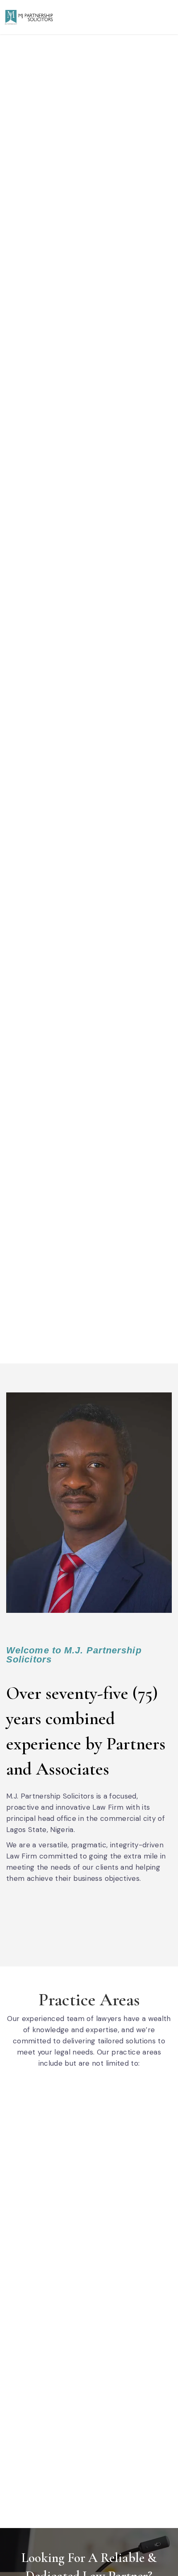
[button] (167, 17)
